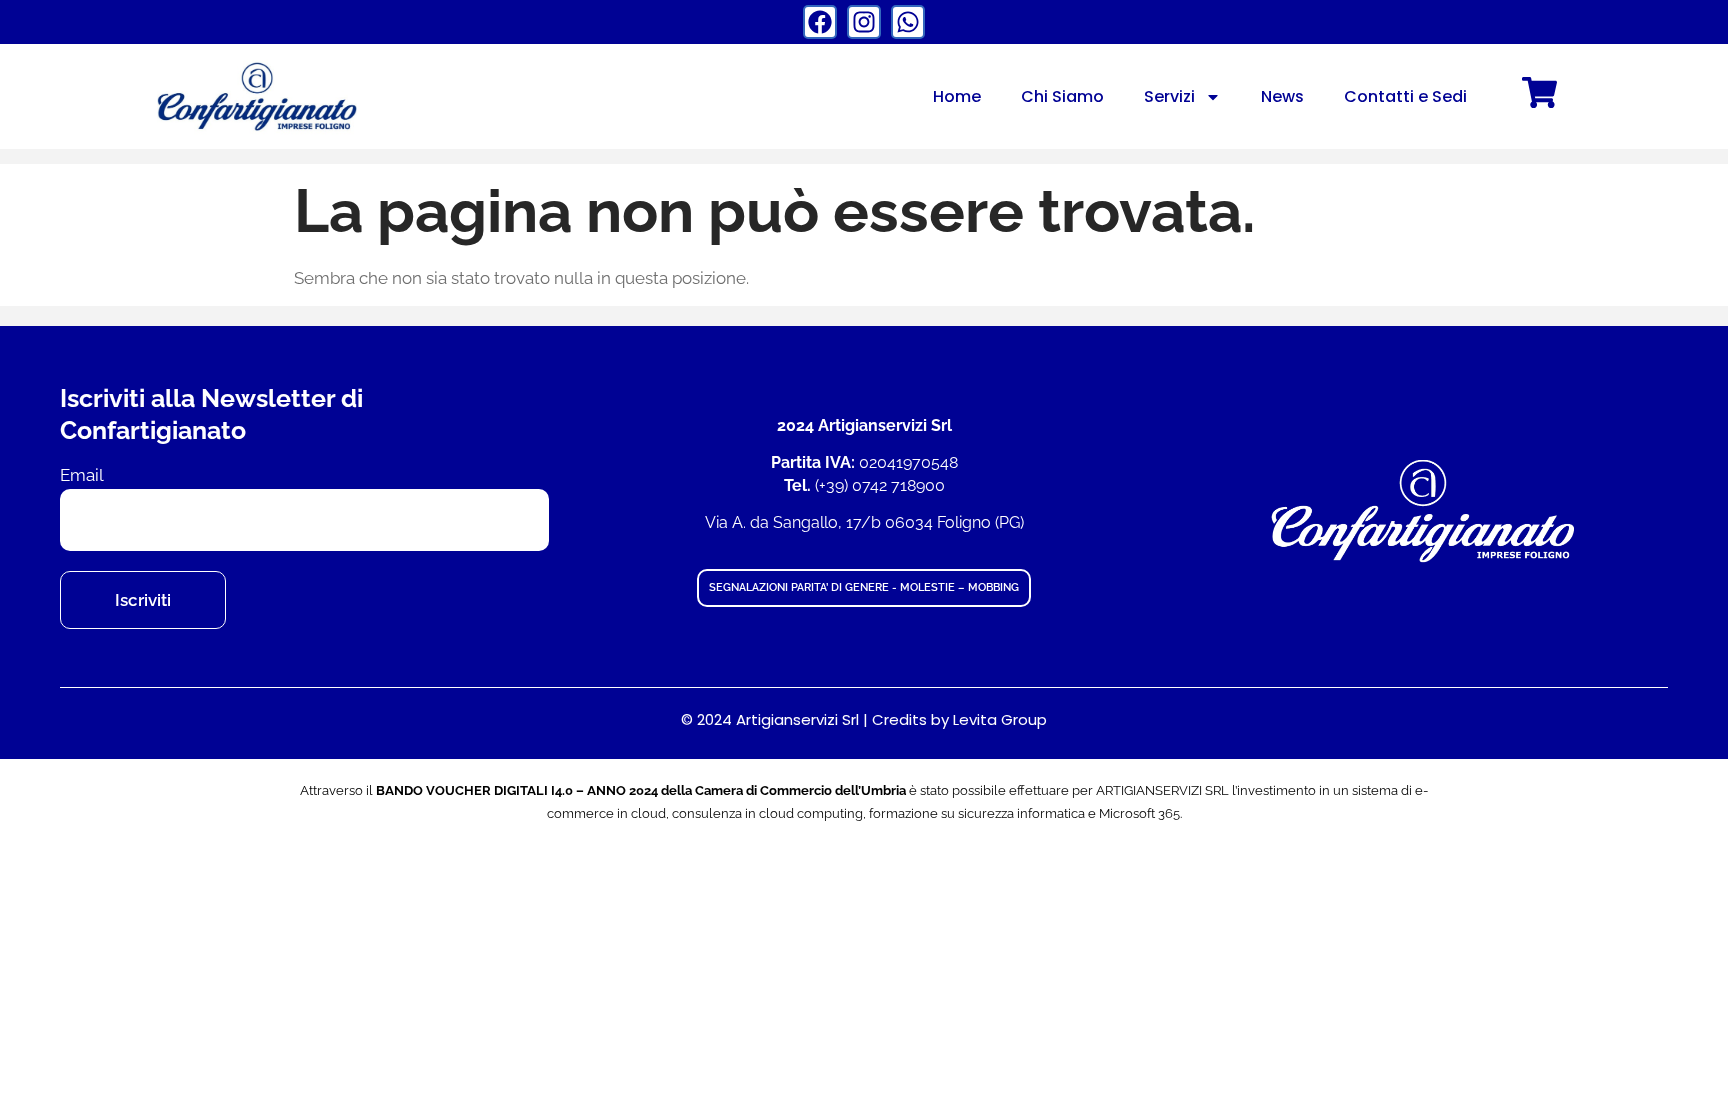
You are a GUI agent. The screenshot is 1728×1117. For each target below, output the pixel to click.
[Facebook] (820, 22)
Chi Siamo (1062, 96)
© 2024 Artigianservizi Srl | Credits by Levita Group (864, 719)
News (1282, 96)
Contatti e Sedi (1405, 96)
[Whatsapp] (908, 22)
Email (82, 475)
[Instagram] (864, 22)
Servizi (1169, 96)
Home (957, 96)
